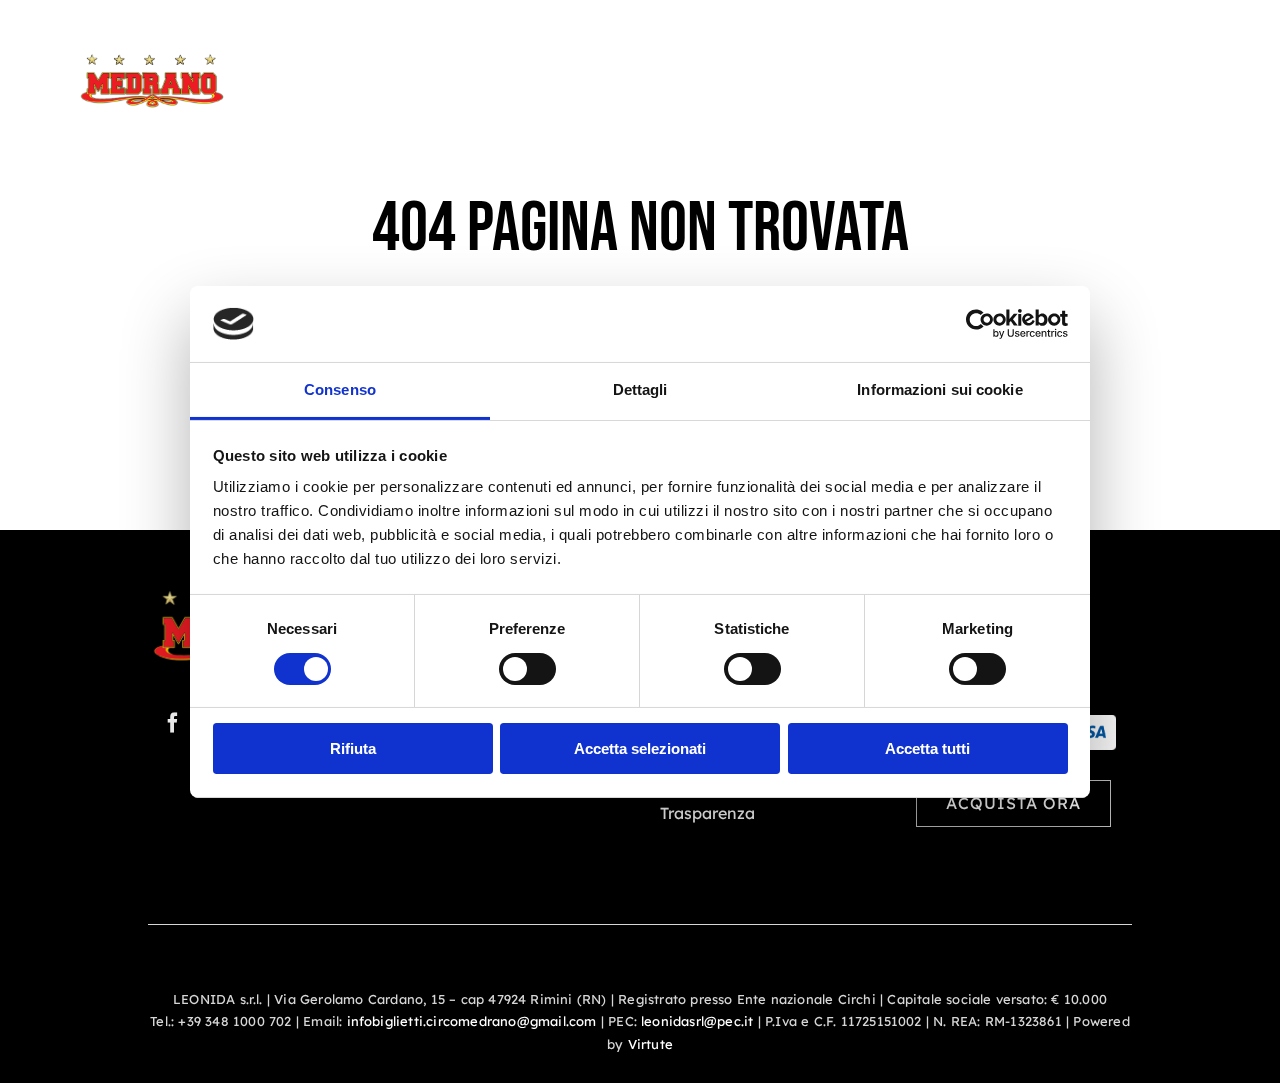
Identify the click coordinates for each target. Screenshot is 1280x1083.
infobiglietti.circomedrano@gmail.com (472, 1021)
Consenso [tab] (340, 389)
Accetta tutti (927, 748)
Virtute (650, 1044)
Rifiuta (353, 748)
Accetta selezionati (640, 748)
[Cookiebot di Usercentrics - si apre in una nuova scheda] (980, 324)
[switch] (527, 669)
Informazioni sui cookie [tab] (939, 389)
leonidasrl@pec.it (697, 1021)
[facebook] (173, 723)
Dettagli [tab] (640, 389)
